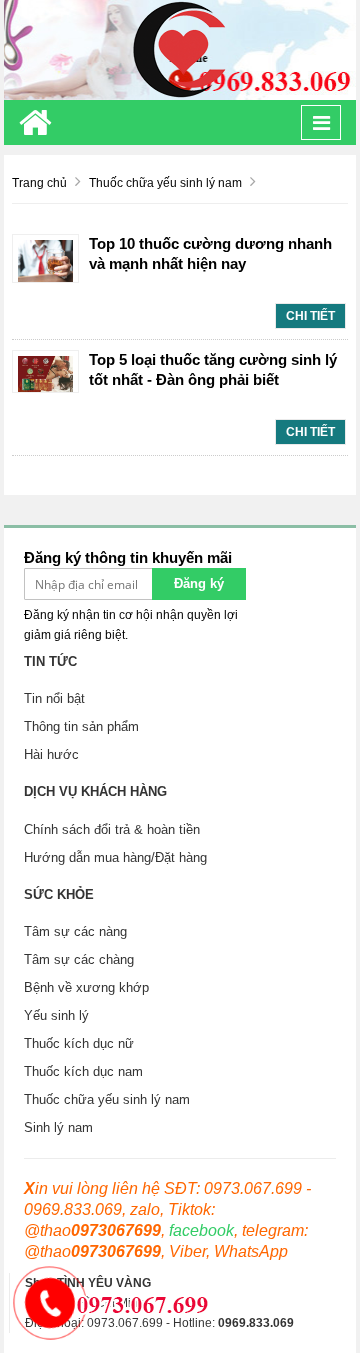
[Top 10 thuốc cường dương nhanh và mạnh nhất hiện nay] (45, 260)
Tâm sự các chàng (79, 959)
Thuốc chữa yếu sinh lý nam (107, 1099)
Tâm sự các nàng (75, 931)
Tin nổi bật (54, 698)
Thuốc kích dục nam (83, 1071)
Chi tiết (310, 316)
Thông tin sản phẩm (81, 726)
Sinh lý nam (58, 1127)
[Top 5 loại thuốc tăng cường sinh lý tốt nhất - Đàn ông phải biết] (45, 373)
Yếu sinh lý (56, 1015)
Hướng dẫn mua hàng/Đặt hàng (115, 857)
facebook (201, 1230)
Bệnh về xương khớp (86, 987)
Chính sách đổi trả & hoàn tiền (112, 829)
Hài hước (51, 754)
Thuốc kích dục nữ (79, 1043)
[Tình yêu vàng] (180, 49)
